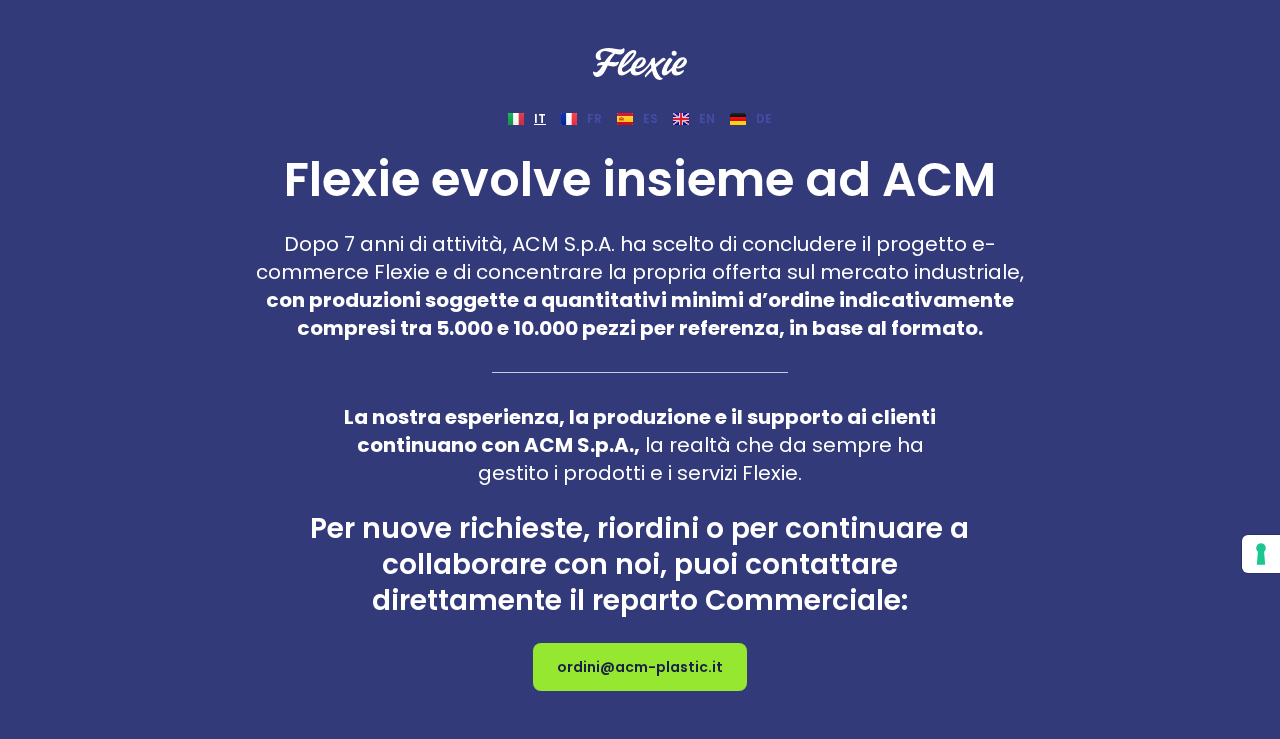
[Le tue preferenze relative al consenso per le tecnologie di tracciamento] (1261, 554)
